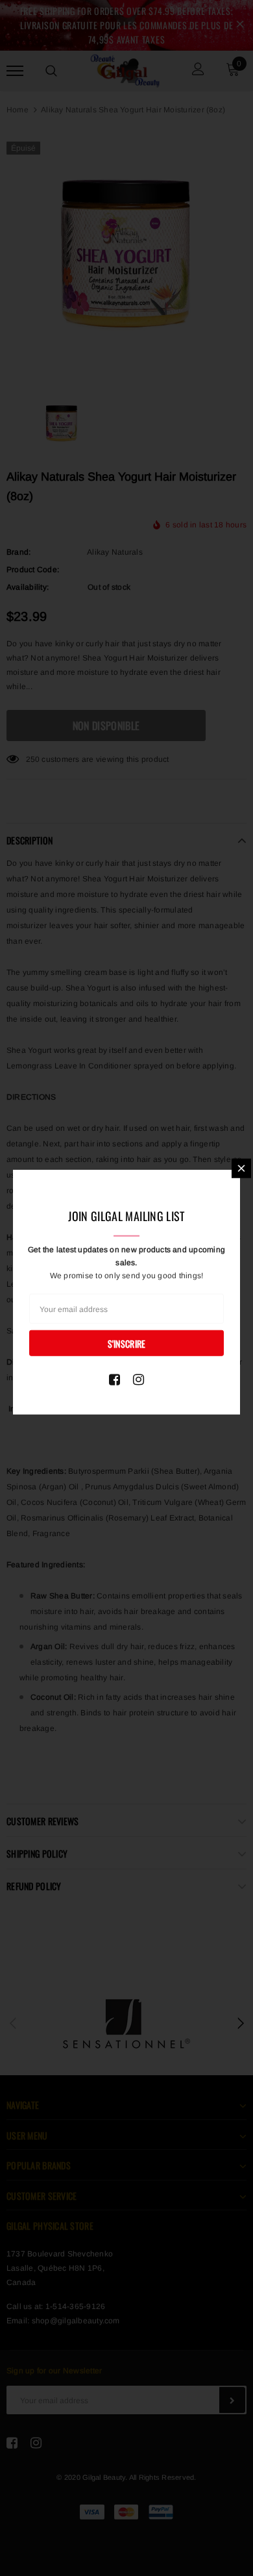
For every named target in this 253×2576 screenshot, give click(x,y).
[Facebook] (114, 1379)
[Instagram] (139, 1379)
